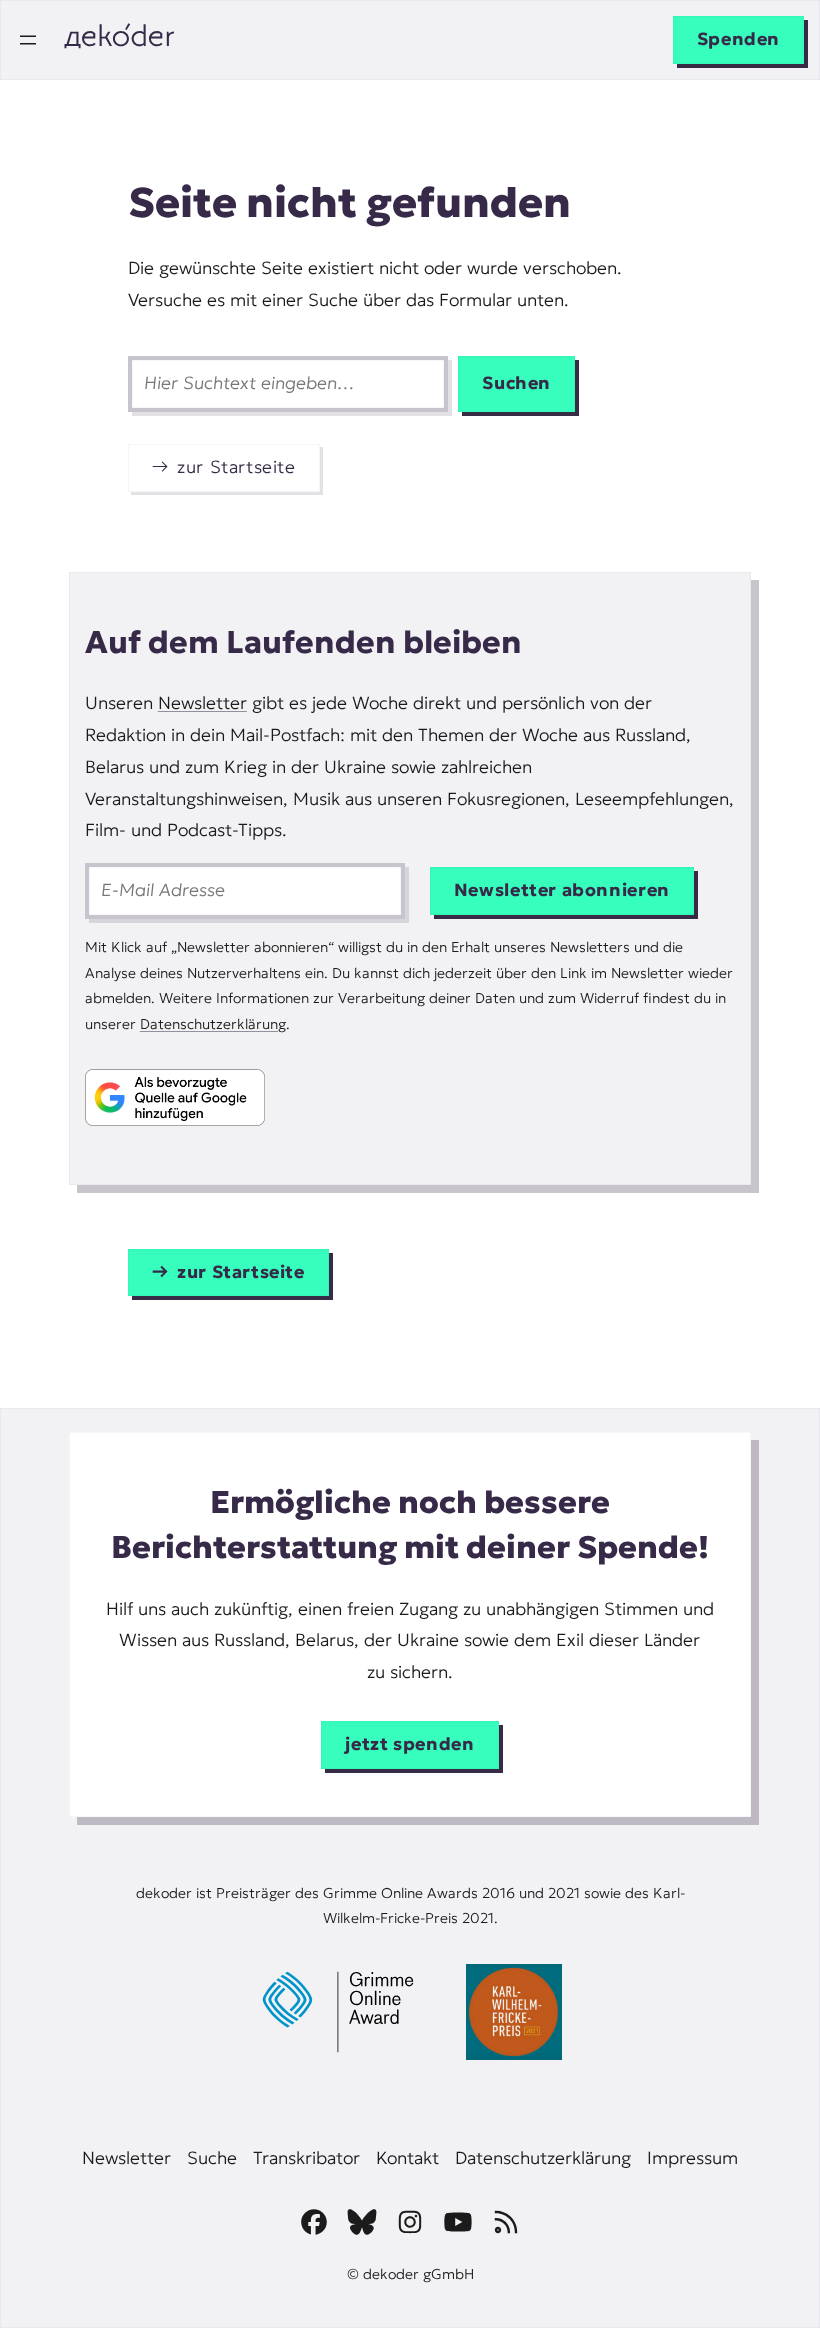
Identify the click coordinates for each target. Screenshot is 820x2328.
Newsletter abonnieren (562, 890)
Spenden (738, 39)
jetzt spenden (409, 1744)
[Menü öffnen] (28, 40)
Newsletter (202, 703)
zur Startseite (236, 467)
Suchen (516, 383)
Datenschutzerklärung (213, 1024)
